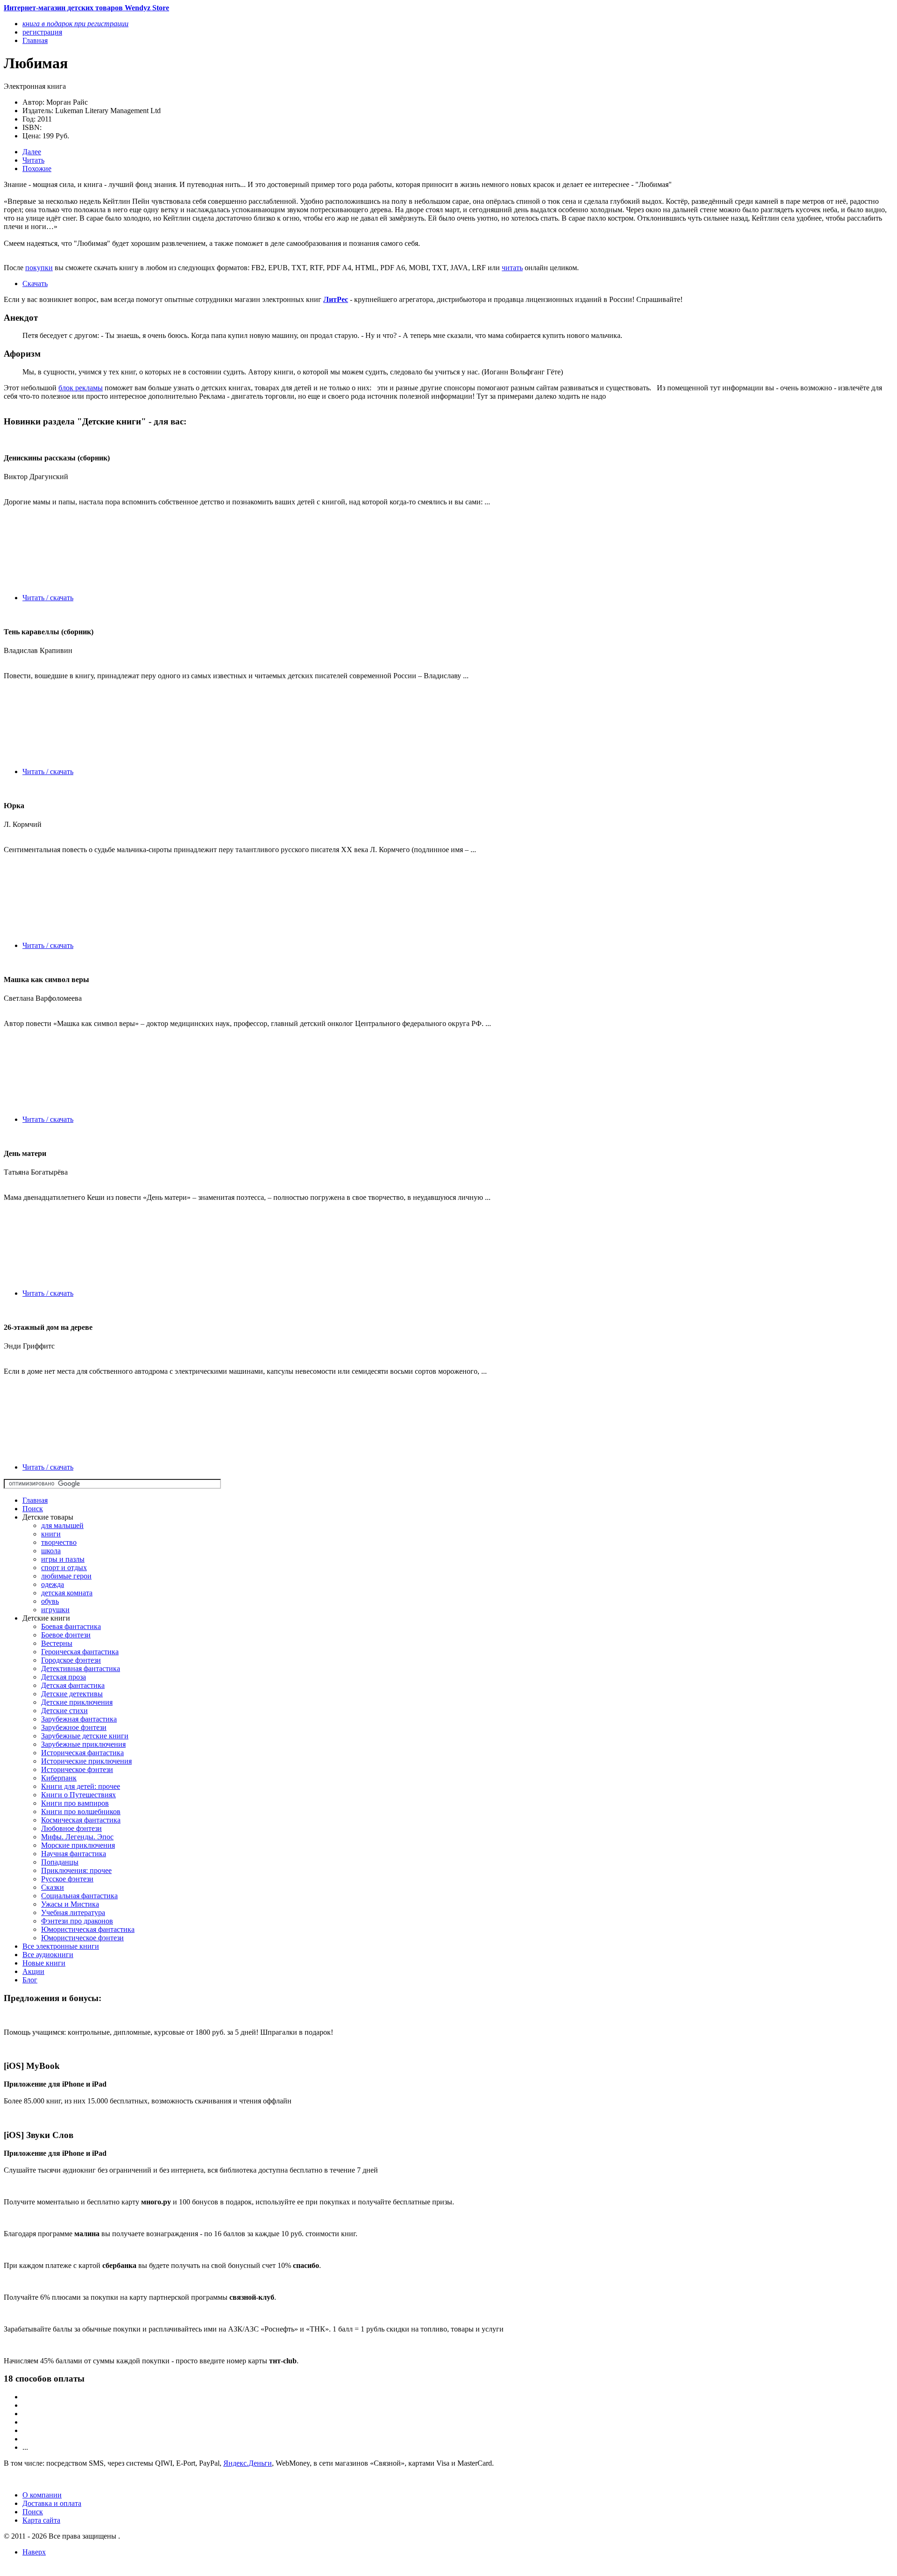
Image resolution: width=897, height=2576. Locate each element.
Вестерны (57, 1643)
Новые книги (44, 1963)
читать (512, 268)
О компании (42, 2495)
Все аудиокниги (48, 1955)
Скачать (35, 283)
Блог (30, 1980)
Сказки (53, 1887)
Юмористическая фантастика (88, 1929)
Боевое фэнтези (66, 1635)
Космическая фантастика (81, 1820)
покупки (39, 268)
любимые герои (66, 1576)
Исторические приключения (86, 1761)
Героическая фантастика (80, 1652)
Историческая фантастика (82, 1753)
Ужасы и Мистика (70, 1904)
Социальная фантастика (79, 1896)
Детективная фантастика (81, 1668)
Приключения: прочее (76, 1870)
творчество (59, 1542)
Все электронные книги (61, 1946)
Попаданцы (60, 1862)
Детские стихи (64, 1711)
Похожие (37, 169)
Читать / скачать (48, 598)
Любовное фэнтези (71, 1828)
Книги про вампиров (75, 1803)
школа (51, 1551)
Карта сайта (41, 2520)
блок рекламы (81, 388)
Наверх (34, 2552)
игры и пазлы (63, 1559)
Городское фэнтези (71, 1660)
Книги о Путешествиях (78, 1795)
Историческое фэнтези (77, 1769)
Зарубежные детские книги (85, 1736)
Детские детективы (72, 1694)
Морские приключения (78, 1845)
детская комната (67, 1593)
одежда (53, 1584)
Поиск (33, 1509)
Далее (32, 152)
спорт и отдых (64, 1568)
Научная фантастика (74, 1854)
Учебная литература (73, 1912)
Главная (35, 1500)
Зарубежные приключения (83, 1744)
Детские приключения (77, 1702)
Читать (33, 160)
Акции (33, 1971)
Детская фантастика (73, 1685)
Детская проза (64, 1677)
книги (51, 1534)
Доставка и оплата (52, 2503)
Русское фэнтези (67, 1879)
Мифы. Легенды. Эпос (77, 1837)
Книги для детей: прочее (81, 1786)
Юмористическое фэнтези (82, 1938)
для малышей (62, 1525)
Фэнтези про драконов (77, 1921)
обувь (50, 1601)
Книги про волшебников (81, 1812)
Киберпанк (59, 1778)
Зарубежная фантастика (79, 1719)
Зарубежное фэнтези (74, 1727)
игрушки (55, 1610)
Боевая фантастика (71, 1626)
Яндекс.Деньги (248, 2463)
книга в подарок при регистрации (75, 24)
